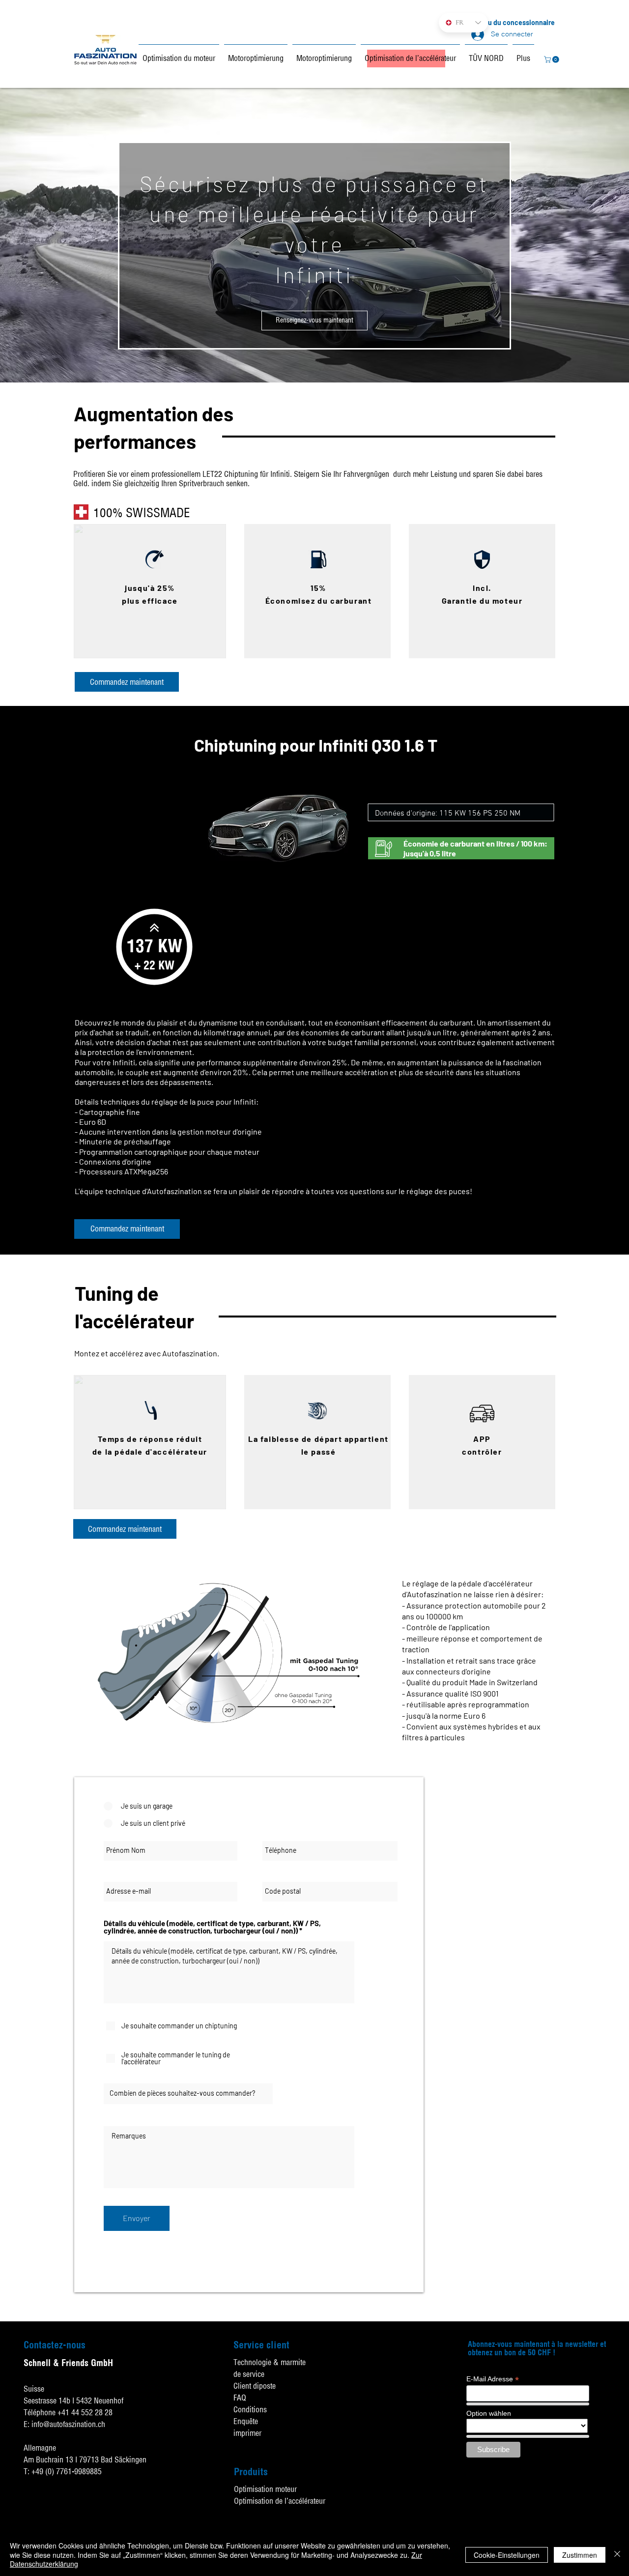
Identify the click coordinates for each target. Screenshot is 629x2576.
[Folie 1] (315, 363)
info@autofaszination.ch (68, 2424)
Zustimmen (580, 2555)
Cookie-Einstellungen (507, 2555)
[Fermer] (617, 2555)
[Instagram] (619, 2493)
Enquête (246, 2421)
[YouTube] (619, 2469)
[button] (552, 59)
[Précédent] (44, 235)
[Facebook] (619, 2444)
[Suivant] (585, 235)
